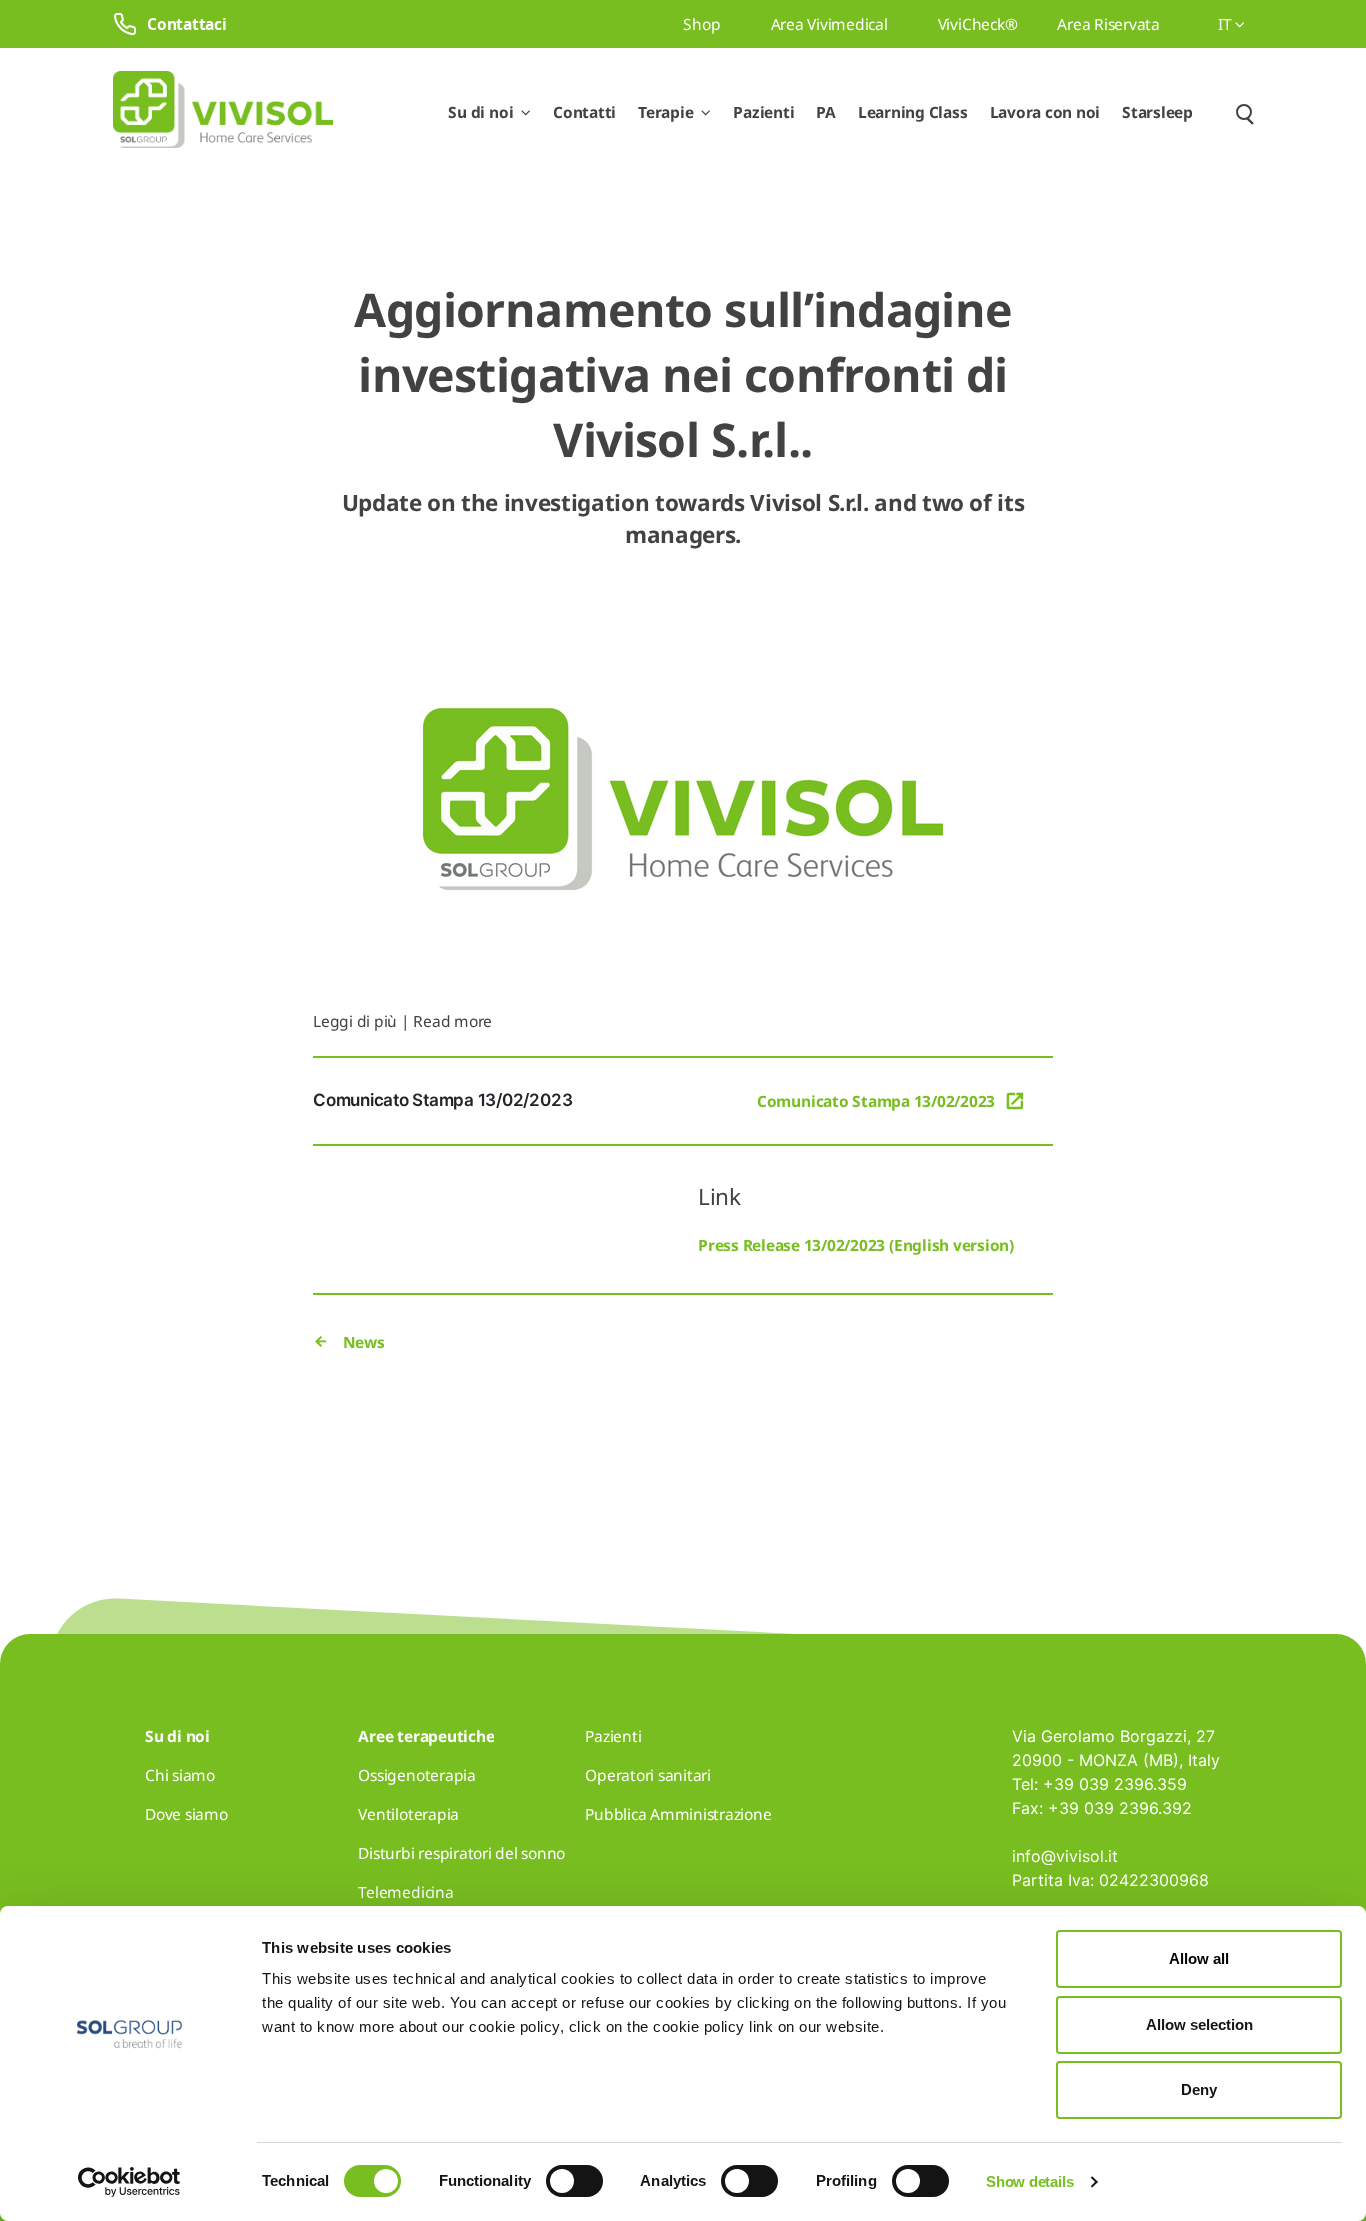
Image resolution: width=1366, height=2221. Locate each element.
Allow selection (1199, 2024)
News (362, 1342)
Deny (1199, 2089)
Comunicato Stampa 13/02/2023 (876, 1101)
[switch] (574, 2181)
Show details (1029, 2181)
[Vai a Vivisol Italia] (223, 112)
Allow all (1199, 1958)
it (1226, 24)
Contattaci (187, 24)
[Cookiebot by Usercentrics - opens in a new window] (129, 2182)
